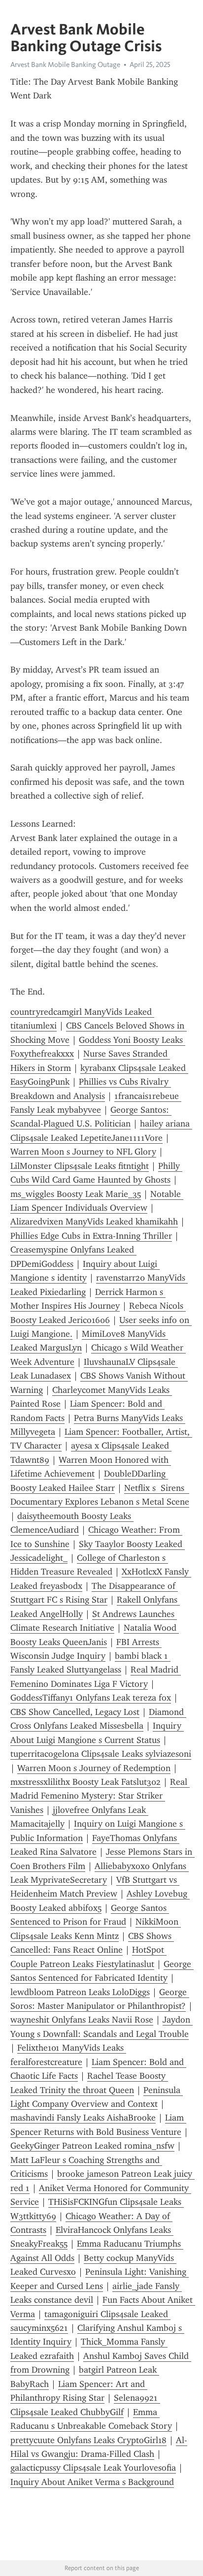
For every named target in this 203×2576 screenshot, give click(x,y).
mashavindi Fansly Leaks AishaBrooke (83, 2118)
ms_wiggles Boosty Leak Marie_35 (76, 1194)
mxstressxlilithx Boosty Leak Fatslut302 (85, 1782)
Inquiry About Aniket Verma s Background (92, 2482)
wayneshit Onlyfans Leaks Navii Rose (82, 2020)
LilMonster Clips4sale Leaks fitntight (80, 1166)
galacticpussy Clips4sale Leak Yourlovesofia (93, 2468)
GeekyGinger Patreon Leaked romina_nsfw (92, 2146)
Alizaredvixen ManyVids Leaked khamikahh (94, 1222)
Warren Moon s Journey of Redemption (94, 1768)
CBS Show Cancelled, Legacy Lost (75, 1712)
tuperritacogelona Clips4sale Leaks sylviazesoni (101, 1754)
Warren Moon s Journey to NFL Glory (83, 1152)
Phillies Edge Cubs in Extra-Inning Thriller (91, 1236)
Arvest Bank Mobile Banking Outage (65, 64)
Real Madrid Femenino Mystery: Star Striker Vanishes (100, 1796)
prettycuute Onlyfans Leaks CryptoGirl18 (88, 2440)
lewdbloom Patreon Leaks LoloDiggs (80, 1992)
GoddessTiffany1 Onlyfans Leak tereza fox (91, 1698)
